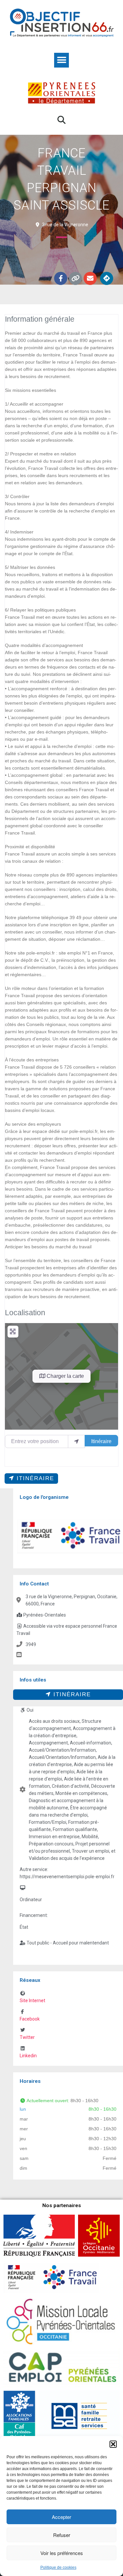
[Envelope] (90, 278)
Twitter (27, 2037)
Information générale (40, 319)
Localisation (25, 1313)
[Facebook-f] (61, 278)
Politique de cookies (58, 2567)
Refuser (62, 2535)
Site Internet (32, 2001)
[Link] (75, 278)
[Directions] (107, 278)
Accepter (61, 2517)
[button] (113, 2444)
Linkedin (28, 2056)
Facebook (30, 2019)
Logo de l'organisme (44, 1497)
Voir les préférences (62, 2553)
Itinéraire (101, 1441)
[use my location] (76, 1441)
